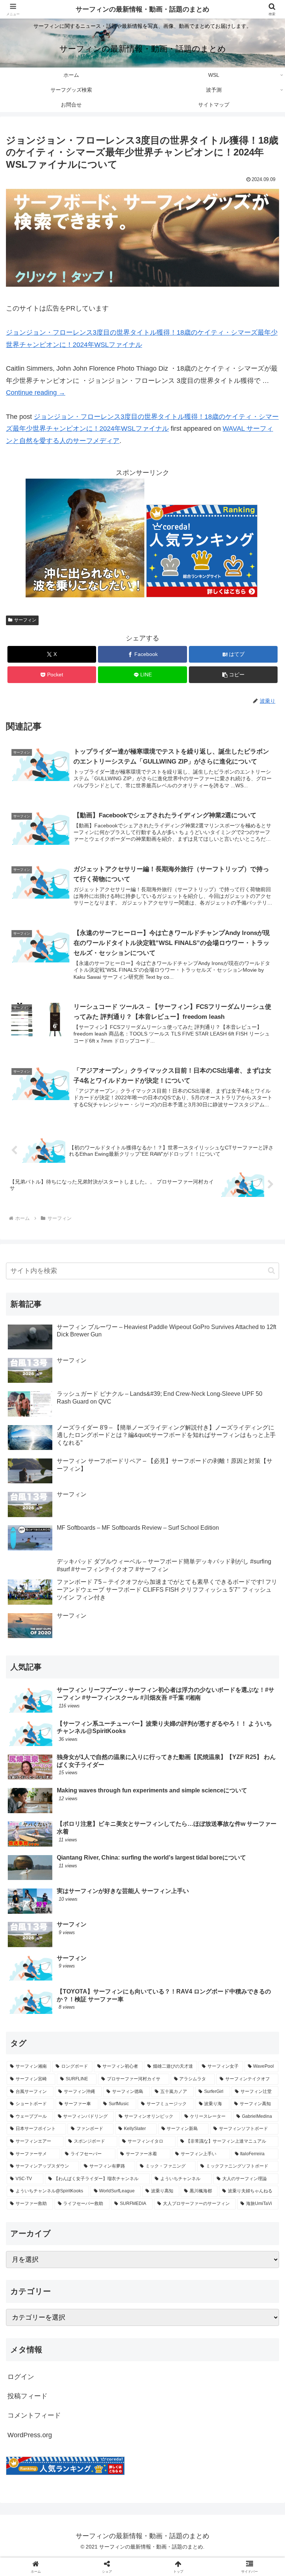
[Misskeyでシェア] (238, 2134)
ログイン (21, 2377)
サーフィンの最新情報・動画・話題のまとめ (142, 9)
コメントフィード (34, 2415)
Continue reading (36, 393)
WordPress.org (30, 2435)
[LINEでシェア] (238, 2154)
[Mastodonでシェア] (111, 2134)
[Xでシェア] (47, 2134)
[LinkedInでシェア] (142, 2174)
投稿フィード (27, 2396)
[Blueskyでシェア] (174, 2134)
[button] (233, 675)
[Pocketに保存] (174, 2154)
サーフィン (25, 620)
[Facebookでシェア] (47, 2154)
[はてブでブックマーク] (111, 2154)
